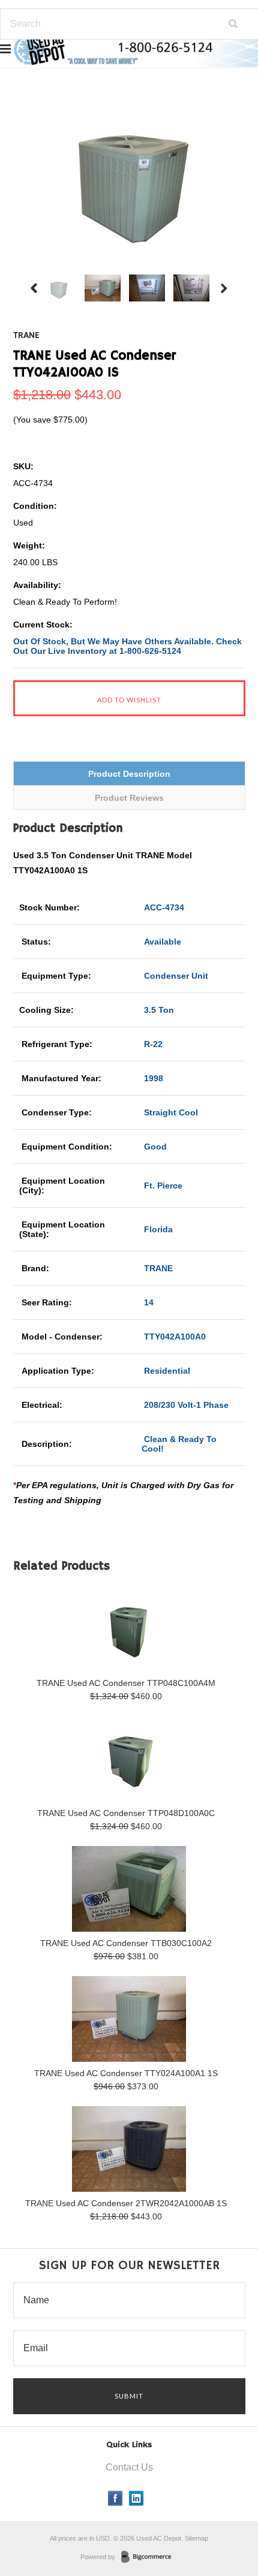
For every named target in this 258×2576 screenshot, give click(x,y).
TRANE (26, 336)
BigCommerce (150, 2557)
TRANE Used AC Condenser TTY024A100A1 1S (126, 2073)
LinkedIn (136, 2498)
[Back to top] (224, 2518)
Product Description (129, 774)
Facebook (115, 2498)
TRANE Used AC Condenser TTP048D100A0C (126, 1813)
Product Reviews (129, 798)
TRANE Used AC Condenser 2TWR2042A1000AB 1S (126, 2203)
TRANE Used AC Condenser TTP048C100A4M (126, 1683)
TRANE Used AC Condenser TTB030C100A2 (126, 1943)
